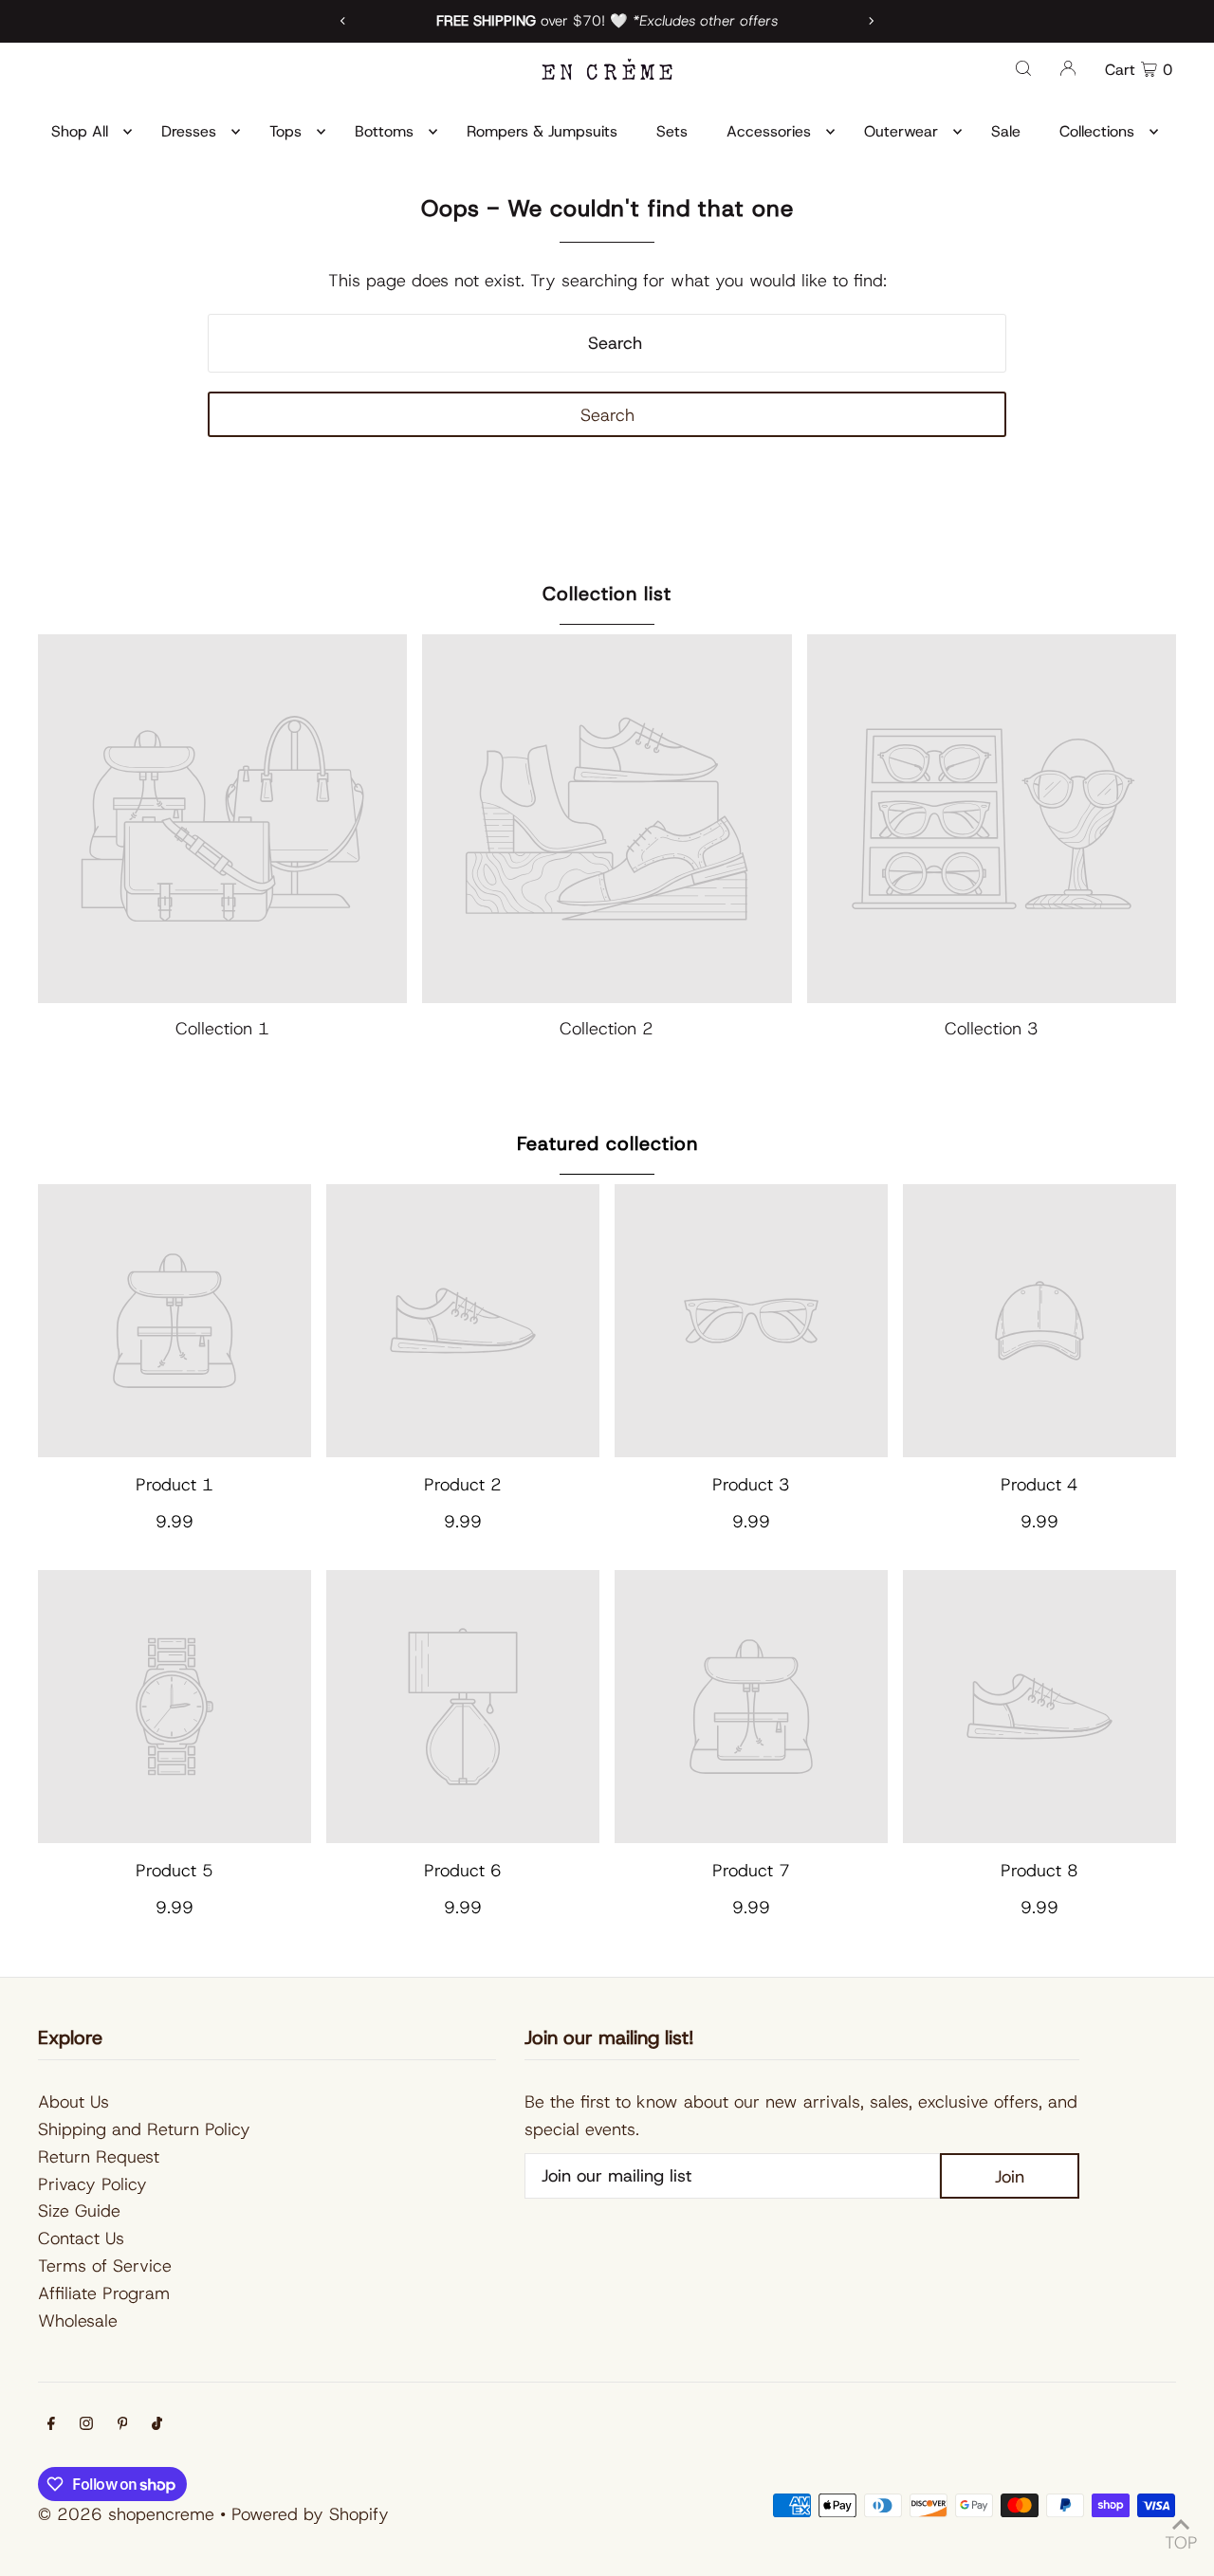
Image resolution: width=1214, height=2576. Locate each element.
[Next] (871, 21)
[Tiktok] (157, 2425)
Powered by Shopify (310, 2514)
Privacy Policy (92, 2184)
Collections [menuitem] (1097, 131)
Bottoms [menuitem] (384, 131)
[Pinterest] (123, 2425)
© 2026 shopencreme (126, 2514)
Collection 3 (992, 1029)
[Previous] (343, 21)
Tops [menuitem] (285, 131)
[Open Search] (1023, 67)
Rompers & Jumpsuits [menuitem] (542, 131)
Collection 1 (222, 1029)
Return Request (99, 2157)
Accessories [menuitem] (769, 131)
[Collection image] (222, 819)
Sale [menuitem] (1006, 131)
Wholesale (78, 2321)
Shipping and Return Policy (144, 2129)
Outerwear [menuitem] (901, 131)
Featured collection (607, 1143)
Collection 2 (607, 1029)
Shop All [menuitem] (80, 131)
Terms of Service (105, 2266)
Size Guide (79, 2211)
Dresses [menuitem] (189, 131)
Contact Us (81, 2238)
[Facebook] (51, 2425)
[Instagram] (86, 2425)
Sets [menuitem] (672, 131)
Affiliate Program (104, 2293)
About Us (74, 2102)
